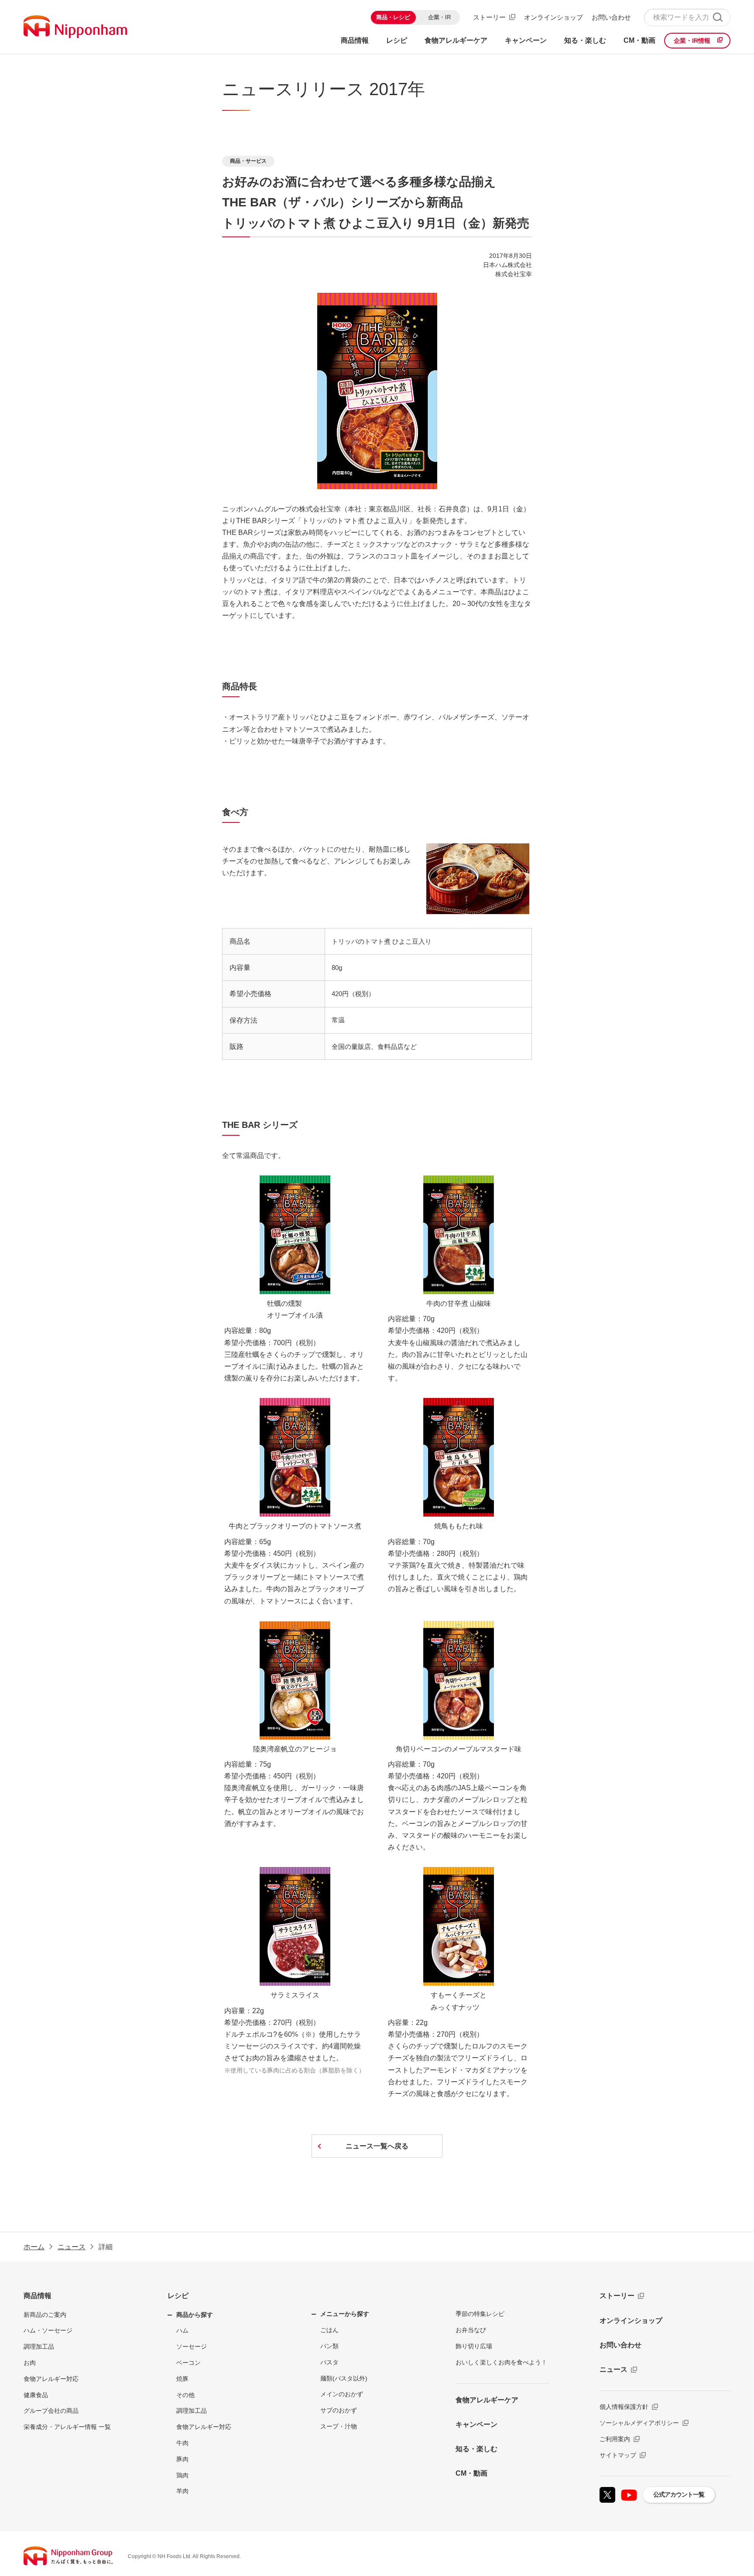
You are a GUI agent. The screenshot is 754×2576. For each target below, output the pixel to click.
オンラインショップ (554, 17)
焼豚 (182, 2379)
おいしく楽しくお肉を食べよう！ (501, 2362)
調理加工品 (39, 2346)
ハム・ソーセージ (48, 2330)
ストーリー (489, 17)
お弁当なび (471, 2330)
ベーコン (188, 2363)
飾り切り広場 (474, 2346)
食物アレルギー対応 (51, 2379)
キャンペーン (476, 2424)
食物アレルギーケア (487, 2400)
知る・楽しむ (476, 2449)
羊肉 (182, 2491)
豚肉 (182, 2459)
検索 (718, 17)
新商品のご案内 (45, 2315)
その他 (185, 2395)
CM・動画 (471, 2473)
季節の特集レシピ (480, 2314)
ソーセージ (192, 2346)
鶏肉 (182, 2475)
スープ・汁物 (339, 2426)
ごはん (329, 2330)
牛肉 (182, 2443)
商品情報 (38, 2296)
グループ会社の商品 (51, 2411)
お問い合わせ (611, 17)
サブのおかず (339, 2410)
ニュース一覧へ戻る (377, 2146)
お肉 (30, 2363)
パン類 (329, 2346)
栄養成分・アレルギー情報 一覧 (67, 2427)
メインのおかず (342, 2394)
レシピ (178, 2296)
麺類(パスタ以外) (344, 2378)
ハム (182, 2330)
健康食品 (36, 2395)
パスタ (329, 2362)
